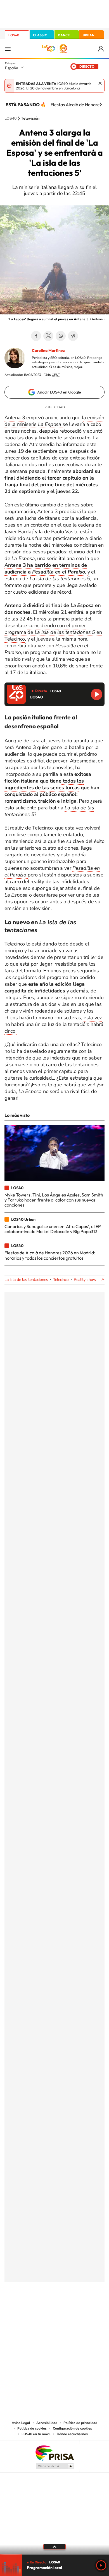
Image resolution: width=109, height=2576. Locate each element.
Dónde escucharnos (72, 2434)
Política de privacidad (80, 2423)
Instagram (21, 2309)
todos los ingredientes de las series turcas (44, 784)
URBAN (89, 35)
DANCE (64, 35)
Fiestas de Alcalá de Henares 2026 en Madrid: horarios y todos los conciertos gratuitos (50, 1255)
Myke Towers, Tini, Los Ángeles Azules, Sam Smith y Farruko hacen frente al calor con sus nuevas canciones (54, 1200)
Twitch (77, 2309)
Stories (88, 2309)
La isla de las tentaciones (26, 1280)
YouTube (43, 2309)
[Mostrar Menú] (8, 49)
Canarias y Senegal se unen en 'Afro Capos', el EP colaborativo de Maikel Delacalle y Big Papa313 (53, 1229)
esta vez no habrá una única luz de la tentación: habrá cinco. (54, 1024)
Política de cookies (32, 2428)
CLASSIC (40, 35)
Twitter (48, 336)
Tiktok (32, 2309)
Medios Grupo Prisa (55, 2466)
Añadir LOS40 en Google (59, 392)
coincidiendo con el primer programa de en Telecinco (53, 632)
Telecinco (61, 1280)
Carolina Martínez (48, 350)
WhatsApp (61, 336)
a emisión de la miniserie (54, 421)
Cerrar (100, 83)
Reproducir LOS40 (97, 694)
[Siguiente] (101, 105)
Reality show (85, 1280)
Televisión (30, 119)
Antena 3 (15, 418)
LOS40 (14, 35)
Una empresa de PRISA (54, 2453)
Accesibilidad (47, 2423)
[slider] (54, 2554)
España (12, 68)
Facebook (36, 336)
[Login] (101, 49)
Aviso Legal (21, 2423)
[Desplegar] (54, 2547)
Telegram (73, 336)
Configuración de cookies (72, 2428)
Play (101, 2565)
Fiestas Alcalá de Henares (76, 105)
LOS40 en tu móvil (36, 2434)
